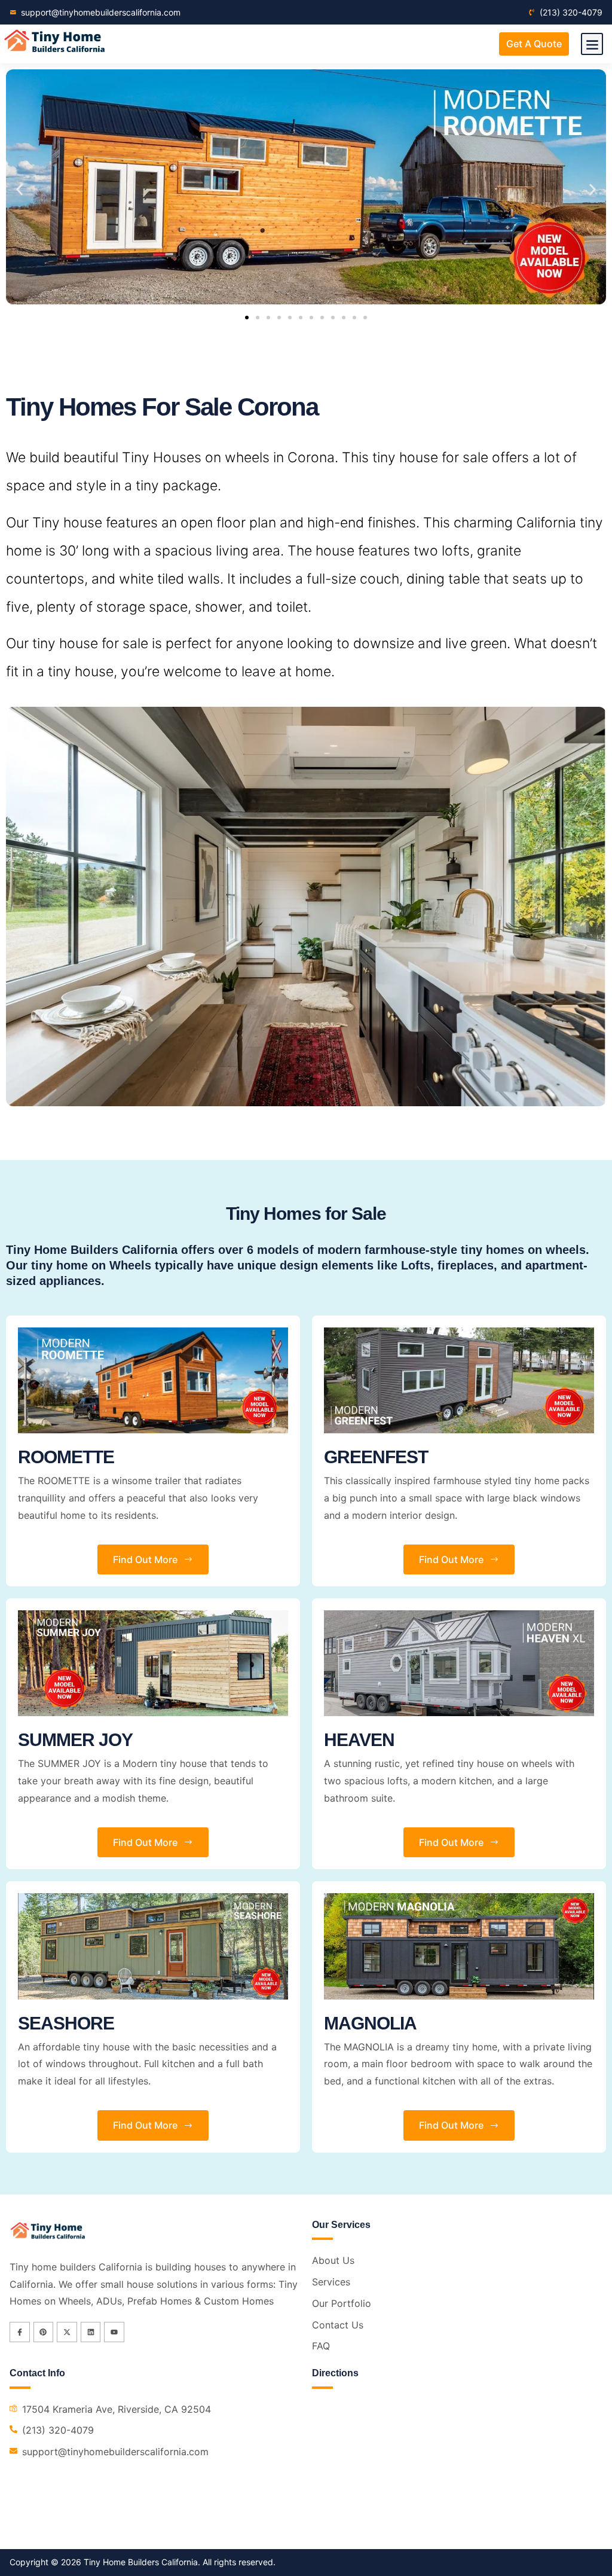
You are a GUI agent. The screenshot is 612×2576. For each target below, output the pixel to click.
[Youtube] (114, 2332)
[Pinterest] (44, 2332)
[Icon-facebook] (20, 2332)
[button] (592, 44)
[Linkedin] (91, 2332)
